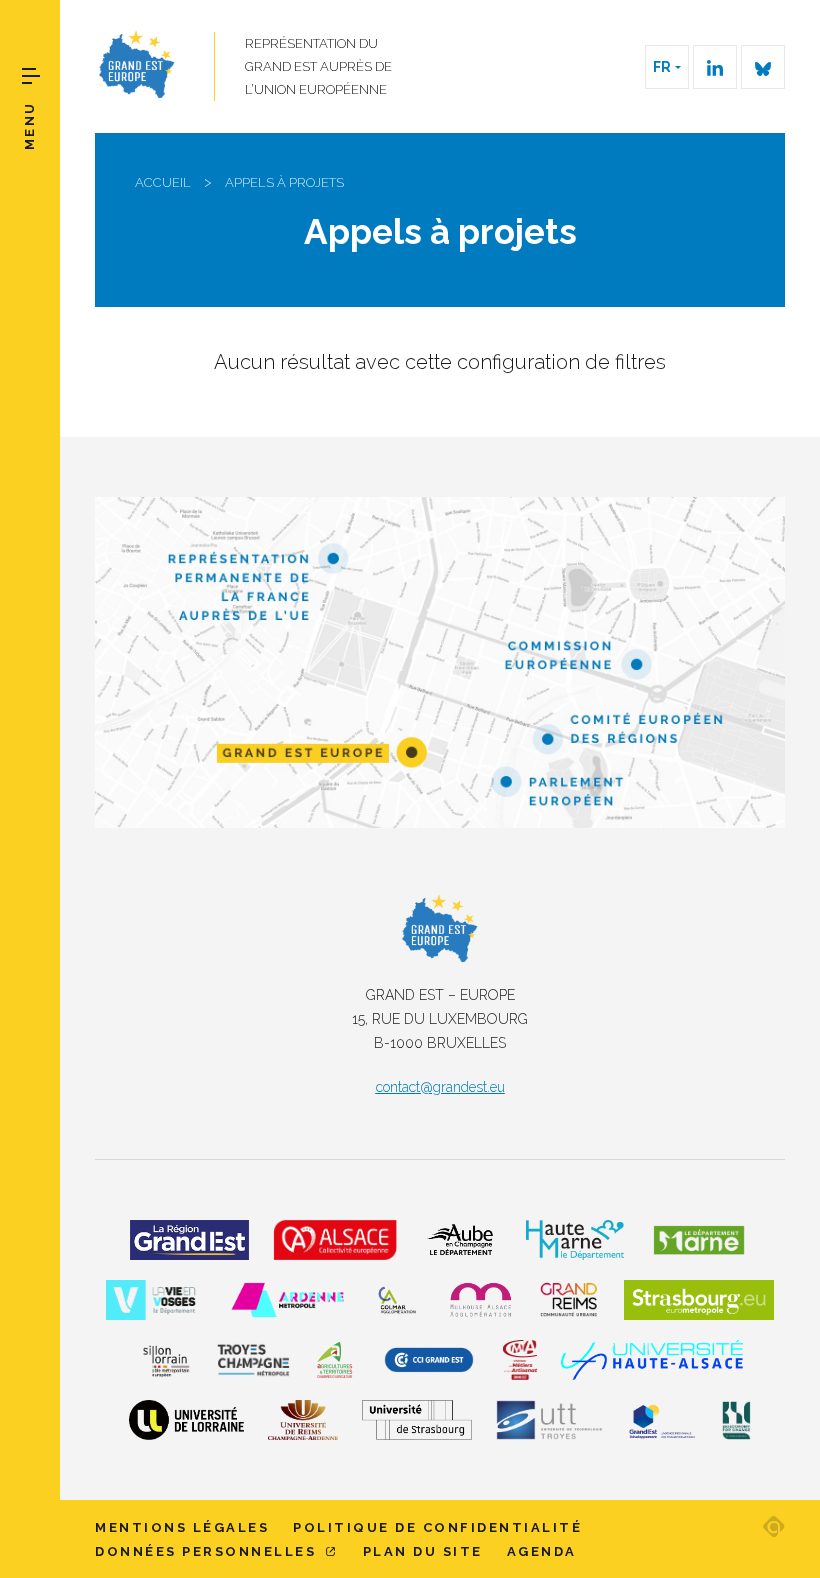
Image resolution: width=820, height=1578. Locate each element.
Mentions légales (182, 1527)
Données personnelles (208, 1551)
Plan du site (423, 1551)
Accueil (163, 182)
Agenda (542, 1551)
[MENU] (31, 76)
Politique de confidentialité (437, 1527)
